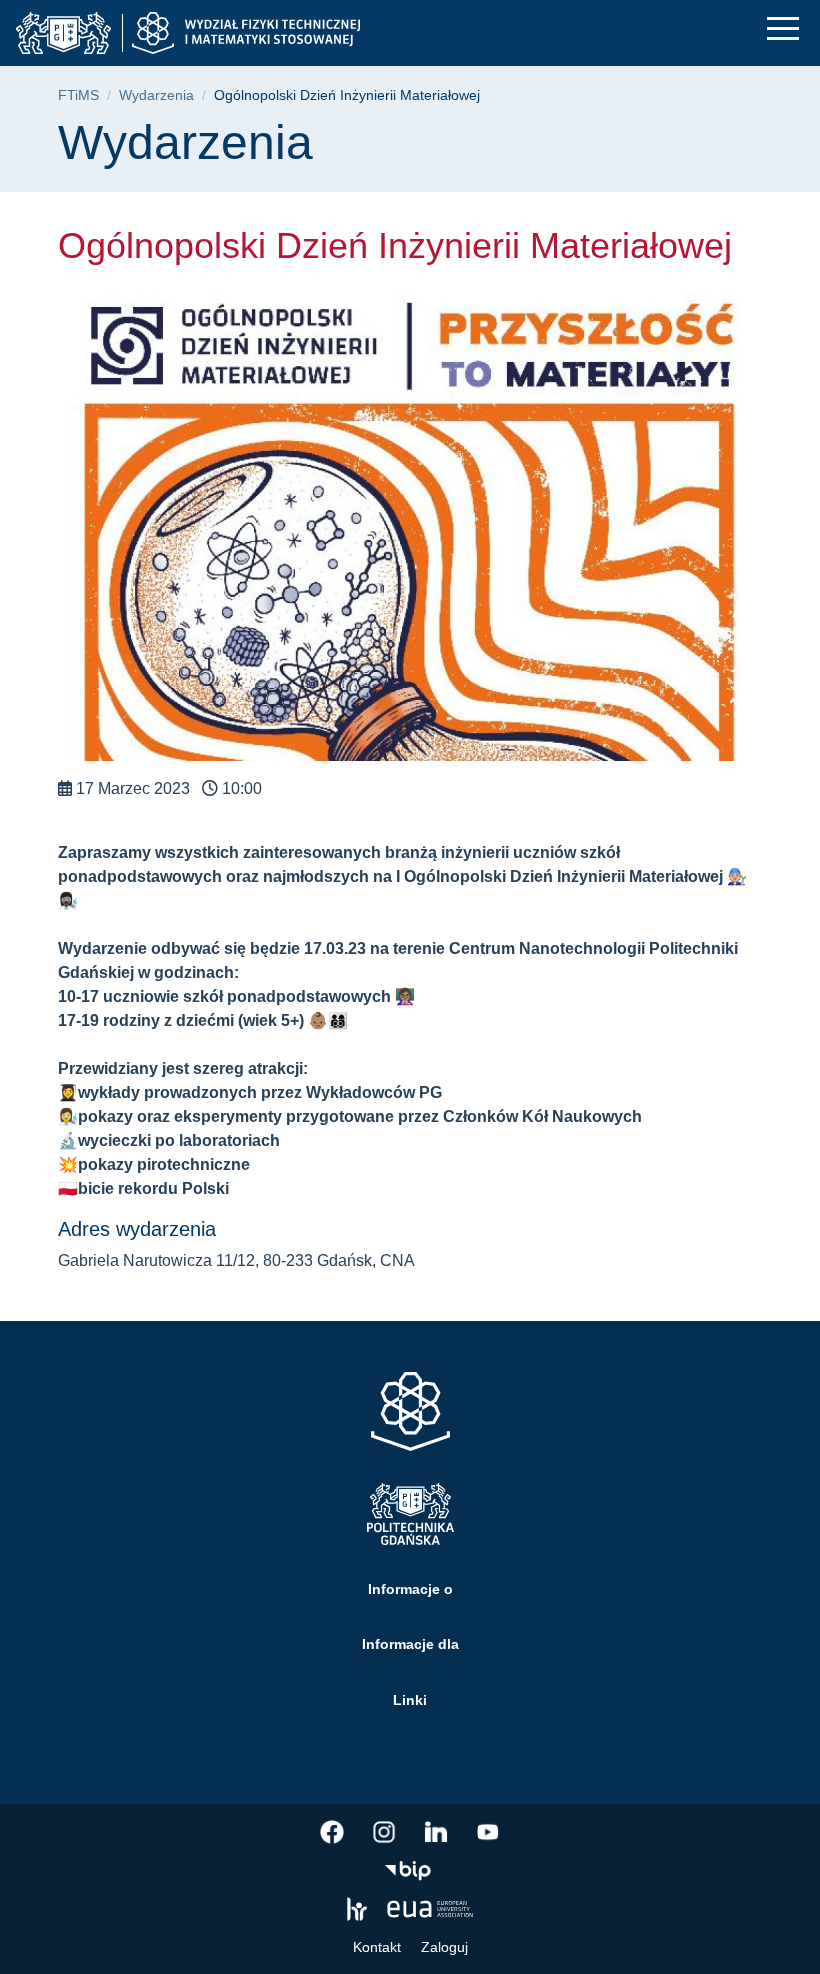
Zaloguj (444, 1947)
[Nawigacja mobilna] (783, 28)
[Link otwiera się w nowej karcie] (332, 1832)
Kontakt (377, 1947)
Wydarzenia (156, 95)
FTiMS (78, 95)
